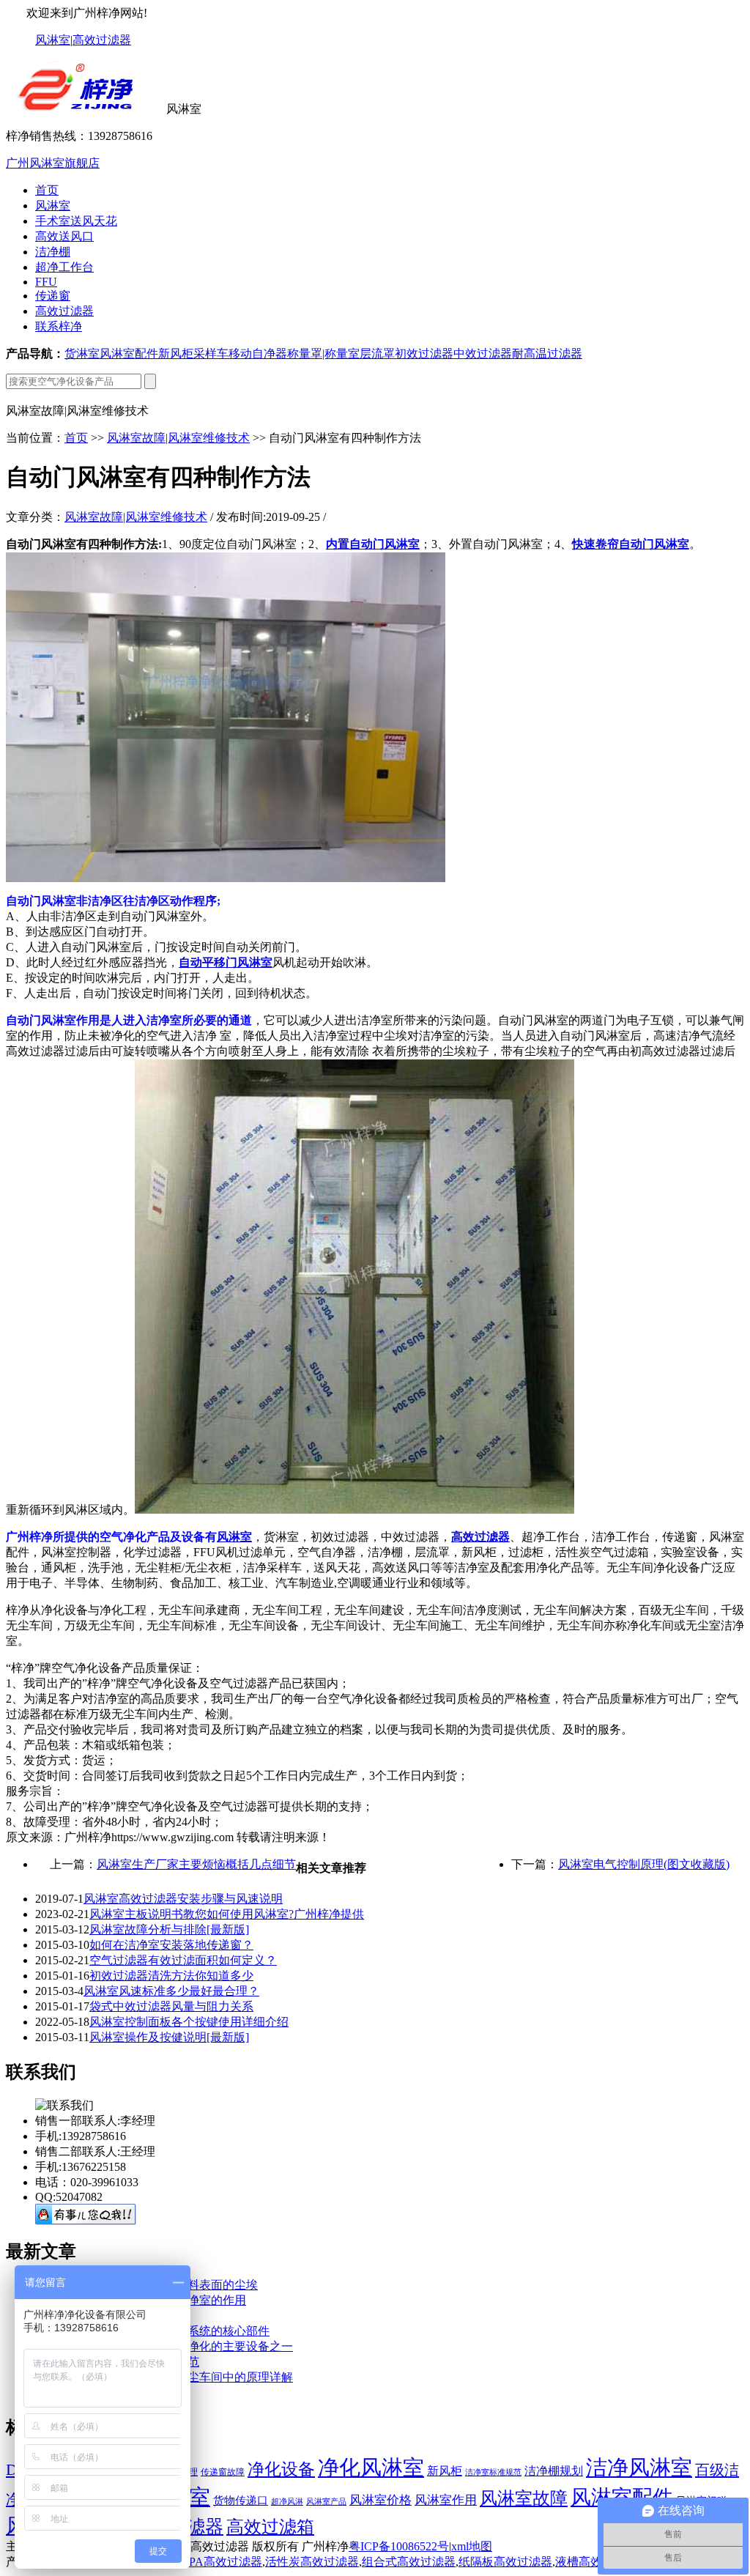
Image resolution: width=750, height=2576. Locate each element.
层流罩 (377, 354)
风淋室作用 (446, 2500)
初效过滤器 (424, 354)
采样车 (211, 354)
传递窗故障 (223, 2472)
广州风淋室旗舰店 (53, 163)
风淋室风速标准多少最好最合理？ (171, 1991)
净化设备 (281, 2469)
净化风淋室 (371, 2468)
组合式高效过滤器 (409, 2562)
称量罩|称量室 (323, 354)
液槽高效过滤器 (596, 2562)
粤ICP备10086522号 (399, 2546)
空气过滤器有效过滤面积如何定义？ (183, 1960)
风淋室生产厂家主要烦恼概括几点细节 (196, 1864)
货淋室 (82, 354)
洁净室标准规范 (493, 2472)
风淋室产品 (326, 2502)
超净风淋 (287, 2502)
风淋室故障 (524, 2498)
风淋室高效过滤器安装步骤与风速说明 (183, 1899)
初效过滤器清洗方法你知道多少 (171, 1976)
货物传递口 (241, 2500)
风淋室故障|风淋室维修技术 (178, 438)
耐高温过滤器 (547, 354)
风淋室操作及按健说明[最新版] (169, 2037)
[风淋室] (85, 109)
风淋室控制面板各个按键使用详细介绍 (189, 2022)
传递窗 (53, 296)
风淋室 (53, 40)
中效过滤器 (483, 354)
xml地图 (472, 2546)
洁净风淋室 (639, 2468)
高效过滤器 (102, 40)
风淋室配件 (129, 354)
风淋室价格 (380, 2500)
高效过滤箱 (270, 2527)
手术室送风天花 (76, 221)
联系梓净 (59, 326)
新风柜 (176, 354)
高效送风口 (64, 236)
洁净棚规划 (554, 2471)
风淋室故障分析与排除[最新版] (169, 1929)
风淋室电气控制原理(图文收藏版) (644, 1864)
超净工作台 (64, 267)
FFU (46, 282)
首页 (47, 190)
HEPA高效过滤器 (218, 2562)
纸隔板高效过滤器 (505, 2562)
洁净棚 (53, 252)
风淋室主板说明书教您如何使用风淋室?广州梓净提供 (227, 1914)
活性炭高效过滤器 (312, 2562)
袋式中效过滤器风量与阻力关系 (171, 2006)
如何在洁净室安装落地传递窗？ (171, 1945)
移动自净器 (258, 354)
